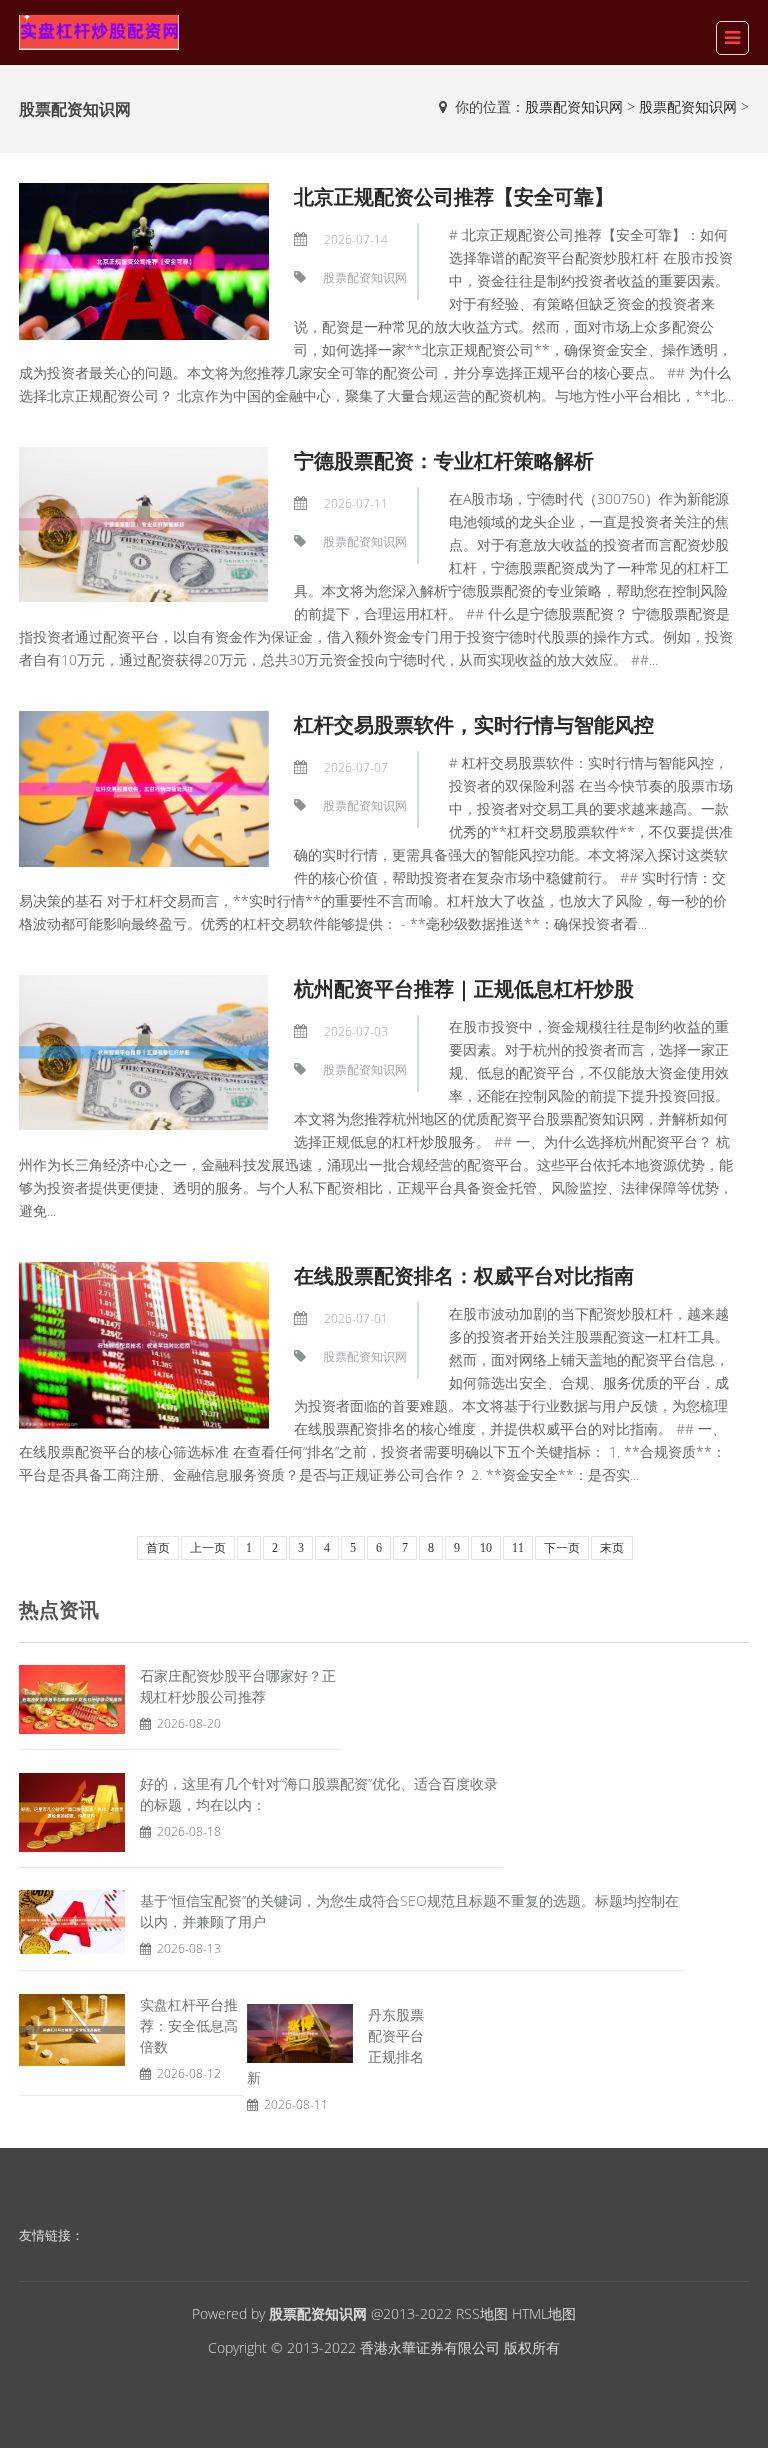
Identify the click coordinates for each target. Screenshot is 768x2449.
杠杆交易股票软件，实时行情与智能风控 (474, 724)
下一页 (562, 1548)
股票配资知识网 (574, 106)
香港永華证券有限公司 (430, 2347)
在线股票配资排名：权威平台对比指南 (464, 1275)
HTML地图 (544, 2313)
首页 (158, 1548)
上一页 (208, 1548)
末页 (612, 1548)
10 (486, 1548)
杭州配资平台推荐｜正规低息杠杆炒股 (464, 988)
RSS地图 (482, 2313)
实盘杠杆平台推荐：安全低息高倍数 (189, 2025)
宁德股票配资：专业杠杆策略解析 (444, 460)
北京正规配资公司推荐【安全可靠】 (454, 196)
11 (518, 1548)
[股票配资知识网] (99, 30)
